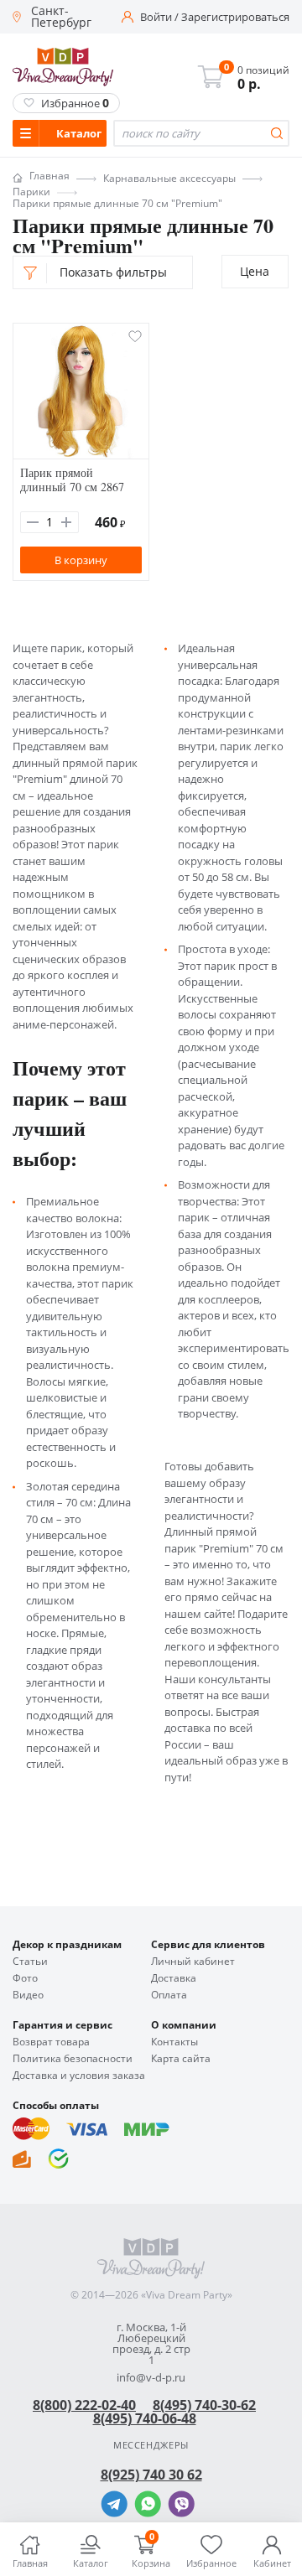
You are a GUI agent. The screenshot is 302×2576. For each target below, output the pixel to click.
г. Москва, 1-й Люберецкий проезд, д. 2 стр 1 (151, 2344)
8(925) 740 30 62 (151, 2475)
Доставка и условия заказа (79, 2076)
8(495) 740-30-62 (204, 2405)
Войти (156, 17)
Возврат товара (51, 2042)
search (277, 133)
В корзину (81, 560)
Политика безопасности (73, 2059)
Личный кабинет (193, 1962)
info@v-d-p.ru (151, 2378)
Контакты (174, 2042)
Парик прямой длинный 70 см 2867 (72, 479)
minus (33, 522)
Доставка (174, 1978)
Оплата (169, 1995)
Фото (25, 1978)
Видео (28, 1995)
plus (66, 522)
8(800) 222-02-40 (84, 2405)
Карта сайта (181, 2059)
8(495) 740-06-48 (145, 2418)
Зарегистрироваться (235, 17)
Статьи (30, 1962)
